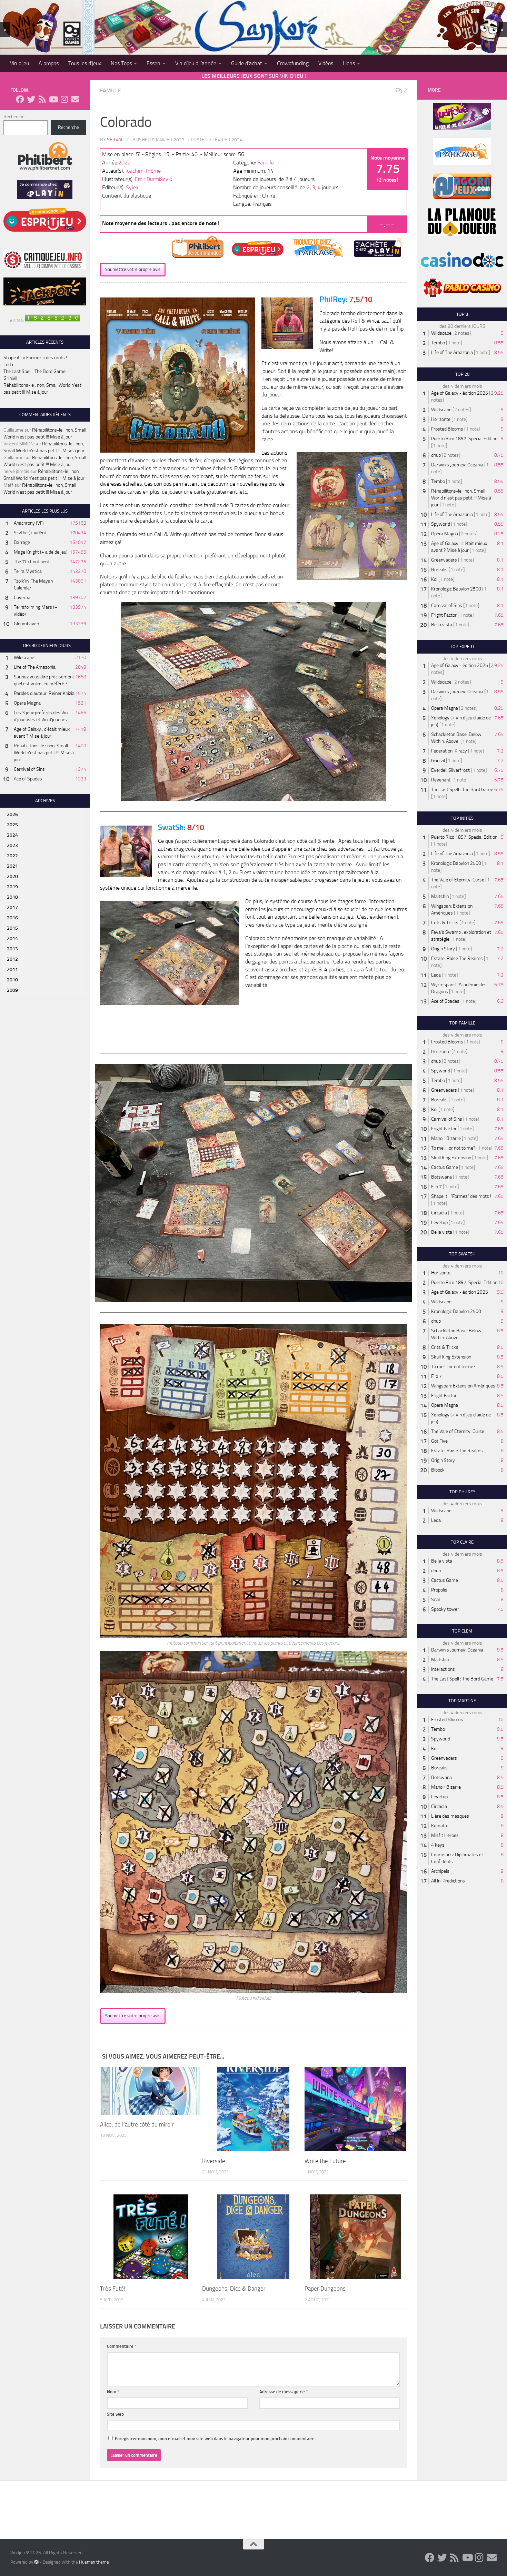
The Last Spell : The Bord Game (34, 371)
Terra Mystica (28, 571)
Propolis (439, 1590)
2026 (12, 814)
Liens (349, 63)
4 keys (438, 1845)
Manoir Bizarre (446, 1138)
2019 (12, 887)
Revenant (441, 780)
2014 (12, 938)
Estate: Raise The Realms (457, 958)
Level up (439, 1223)
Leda (8, 365)
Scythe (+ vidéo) (30, 533)
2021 (12, 866)
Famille (111, 90)
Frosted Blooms (447, 429)
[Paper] (355, 2237)
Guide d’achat (247, 63)
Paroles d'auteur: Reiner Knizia (44, 693)
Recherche (14, 117)
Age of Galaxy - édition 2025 (460, 393)
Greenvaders (444, 560)
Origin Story (443, 949)
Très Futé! (113, 2289)
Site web (115, 2414)
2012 (12, 959)
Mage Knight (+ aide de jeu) (41, 552)
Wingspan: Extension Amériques (463, 1386)
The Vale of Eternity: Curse (458, 880)
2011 (12, 969)
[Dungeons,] (253, 2237)
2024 (12, 835)
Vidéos (326, 63)
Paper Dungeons (325, 2289)
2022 (125, 163)
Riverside (214, 2161)
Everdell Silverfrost (450, 770)
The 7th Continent (32, 562)
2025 (12, 825)
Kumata (439, 1826)
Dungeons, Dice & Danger (234, 2289)
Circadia (439, 1213)
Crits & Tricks (445, 923)
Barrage (22, 542)
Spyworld (441, 524)
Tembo (438, 343)
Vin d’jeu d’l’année (196, 63)
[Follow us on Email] (75, 99)
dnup (436, 455)
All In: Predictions (448, 1881)
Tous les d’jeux (85, 63)
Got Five (439, 1441)
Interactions (443, 1669)
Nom (113, 2392)
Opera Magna (27, 703)
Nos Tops (121, 63)
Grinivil (10, 378)
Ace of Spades (28, 779)
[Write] (355, 2109)
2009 (12, 990)
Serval (115, 140)
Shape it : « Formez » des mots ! (35, 358)
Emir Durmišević (153, 179)
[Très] (151, 2237)
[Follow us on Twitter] (31, 99)
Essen (153, 63)
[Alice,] (151, 2091)
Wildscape (24, 658)
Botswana (441, 1177)
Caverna (22, 598)
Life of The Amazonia (35, 667)
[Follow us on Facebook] (20, 99)
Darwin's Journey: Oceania (457, 465)
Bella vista (442, 625)
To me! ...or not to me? (453, 1148)
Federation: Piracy (449, 751)
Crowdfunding (293, 63)
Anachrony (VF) (29, 523)
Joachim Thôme (143, 171)
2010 (12, 980)
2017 (12, 907)
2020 (12, 876)
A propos (49, 63)
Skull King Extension (451, 1158)
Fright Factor (444, 615)
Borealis (439, 570)
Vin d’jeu (19, 63)
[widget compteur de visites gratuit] (52, 320)
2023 (12, 845)
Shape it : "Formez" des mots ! (461, 1196)
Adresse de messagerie (284, 2392)
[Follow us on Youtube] (53, 99)
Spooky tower (445, 1609)
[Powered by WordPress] (36, 2562)
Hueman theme (94, 2562)
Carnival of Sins (29, 769)
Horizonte (441, 419)
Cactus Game (445, 1167)
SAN (435, 1600)
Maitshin (440, 896)
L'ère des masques (450, 1816)
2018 (12, 897)
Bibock (438, 1470)
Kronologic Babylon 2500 (456, 589)
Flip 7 (436, 1187)
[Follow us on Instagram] (64, 99)
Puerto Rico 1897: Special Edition (464, 439)
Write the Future (325, 2161)
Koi (434, 579)
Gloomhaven (26, 624)
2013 (12, 949)
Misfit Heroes (445, 1835)
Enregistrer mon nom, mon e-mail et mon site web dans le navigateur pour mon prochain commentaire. (215, 2439)
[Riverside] (253, 2109)
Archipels (440, 1871)
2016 (12, 918)
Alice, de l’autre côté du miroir (137, 2124)
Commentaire (122, 2346)
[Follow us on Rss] (42, 99)
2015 (12, 928)
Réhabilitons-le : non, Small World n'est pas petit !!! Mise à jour (44, 753)
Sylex (132, 187)
